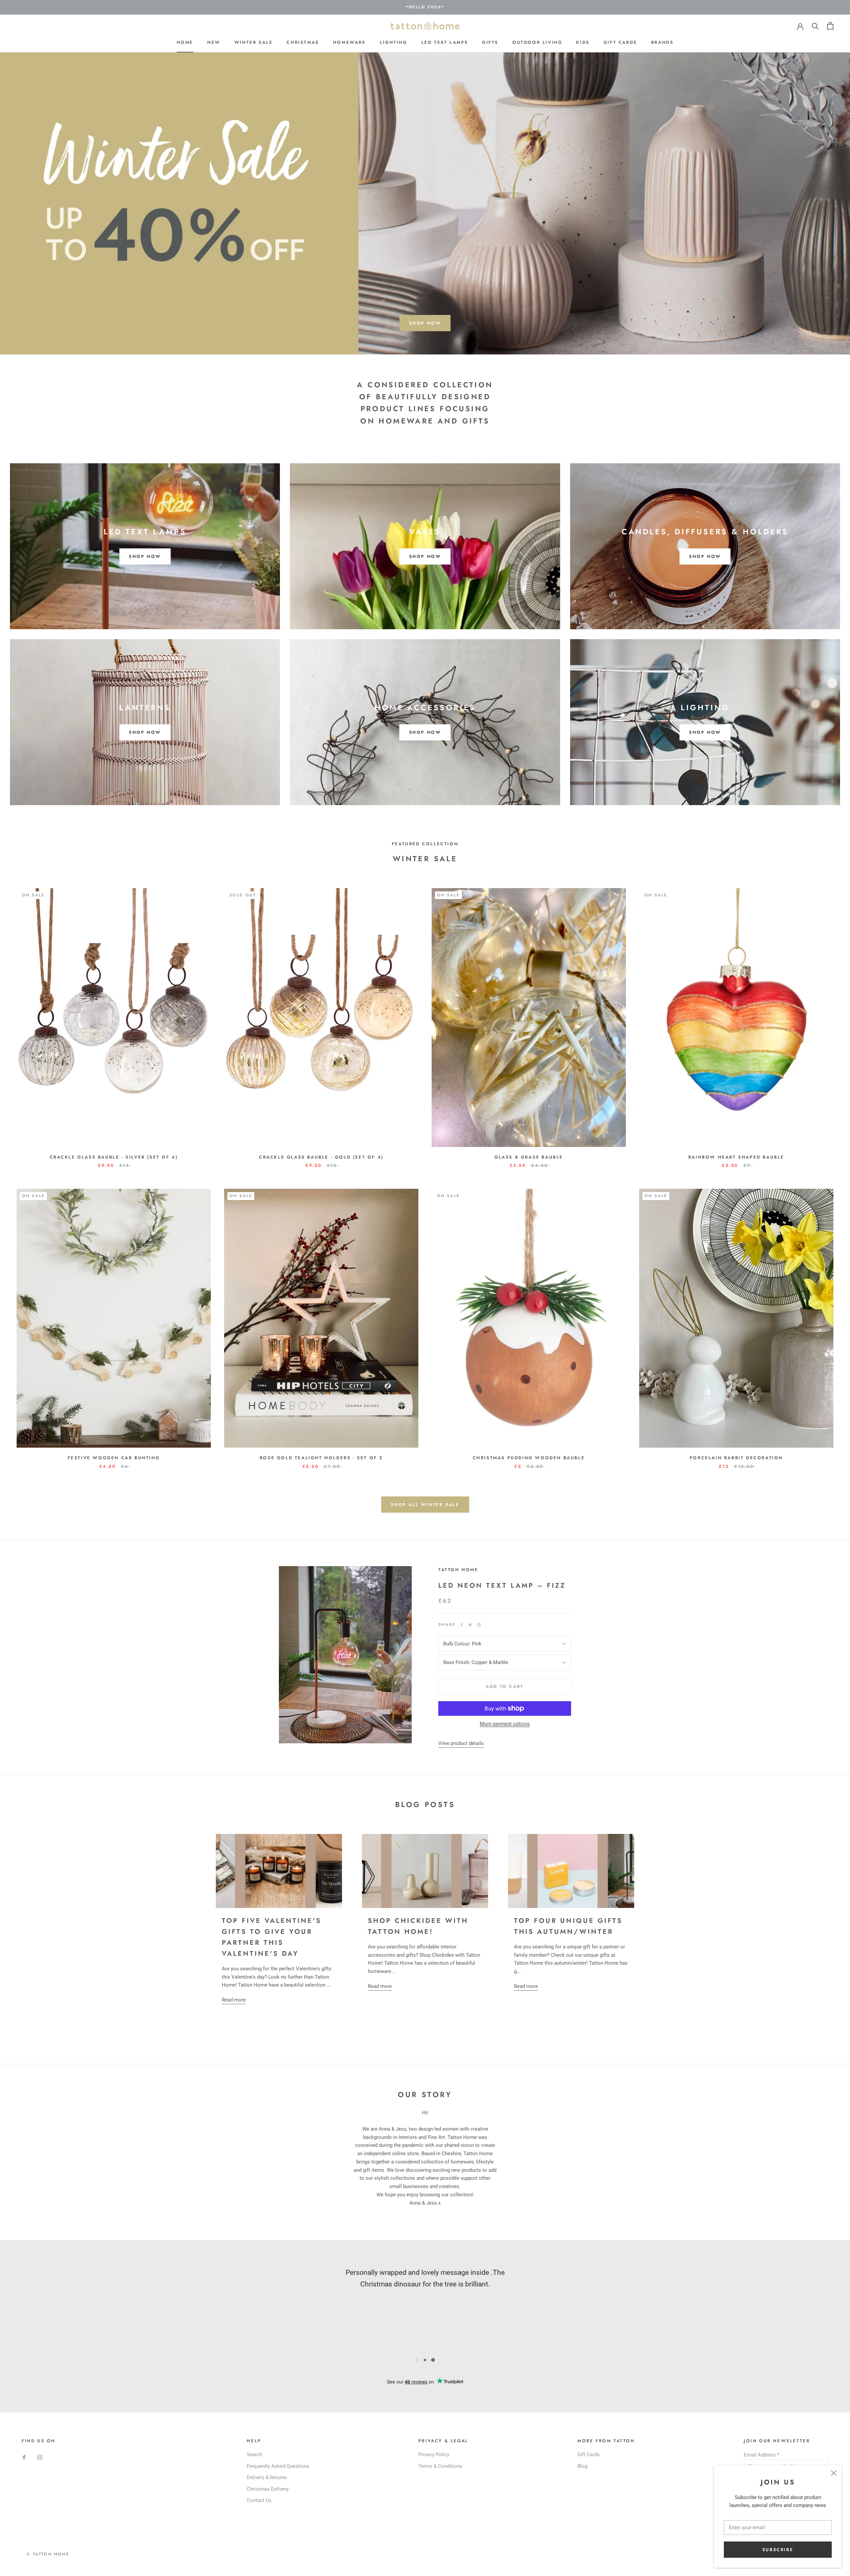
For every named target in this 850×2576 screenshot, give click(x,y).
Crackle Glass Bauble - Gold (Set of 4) (321, 1157)
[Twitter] (470, 1625)
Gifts (490, 42)
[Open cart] (830, 26)
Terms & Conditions (440, 2466)
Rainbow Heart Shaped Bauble (736, 1157)
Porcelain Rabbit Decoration (736, 1458)
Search (254, 2455)
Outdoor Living (537, 42)
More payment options (505, 1724)
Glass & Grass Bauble (529, 1157)
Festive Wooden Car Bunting (114, 1458)
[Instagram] (40, 2457)
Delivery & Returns (267, 2477)
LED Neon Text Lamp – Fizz (502, 1586)
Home (185, 42)
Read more (234, 2000)
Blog (582, 2466)
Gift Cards (620, 42)
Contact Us (259, 2500)
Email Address (762, 2455)
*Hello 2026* (425, 7)
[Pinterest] (479, 1625)
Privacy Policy (434, 2455)
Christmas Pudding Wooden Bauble (529, 1458)
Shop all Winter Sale (425, 1505)
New (214, 42)
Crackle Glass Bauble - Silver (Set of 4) (114, 1157)
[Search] (815, 26)
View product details (461, 1743)
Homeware (349, 42)
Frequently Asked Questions (278, 2466)
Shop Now (425, 323)
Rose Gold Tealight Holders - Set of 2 (321, 1458)
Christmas (303, 42)
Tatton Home (458, 1570)
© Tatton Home (48, 2554)
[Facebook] (462, 1625)
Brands (662, 42)
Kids (583, 42)
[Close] (834, 2473)
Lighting (394, 42)
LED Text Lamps (445, 42)
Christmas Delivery (268, 2489)
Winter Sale (254, 42)
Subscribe (778, 2550)
